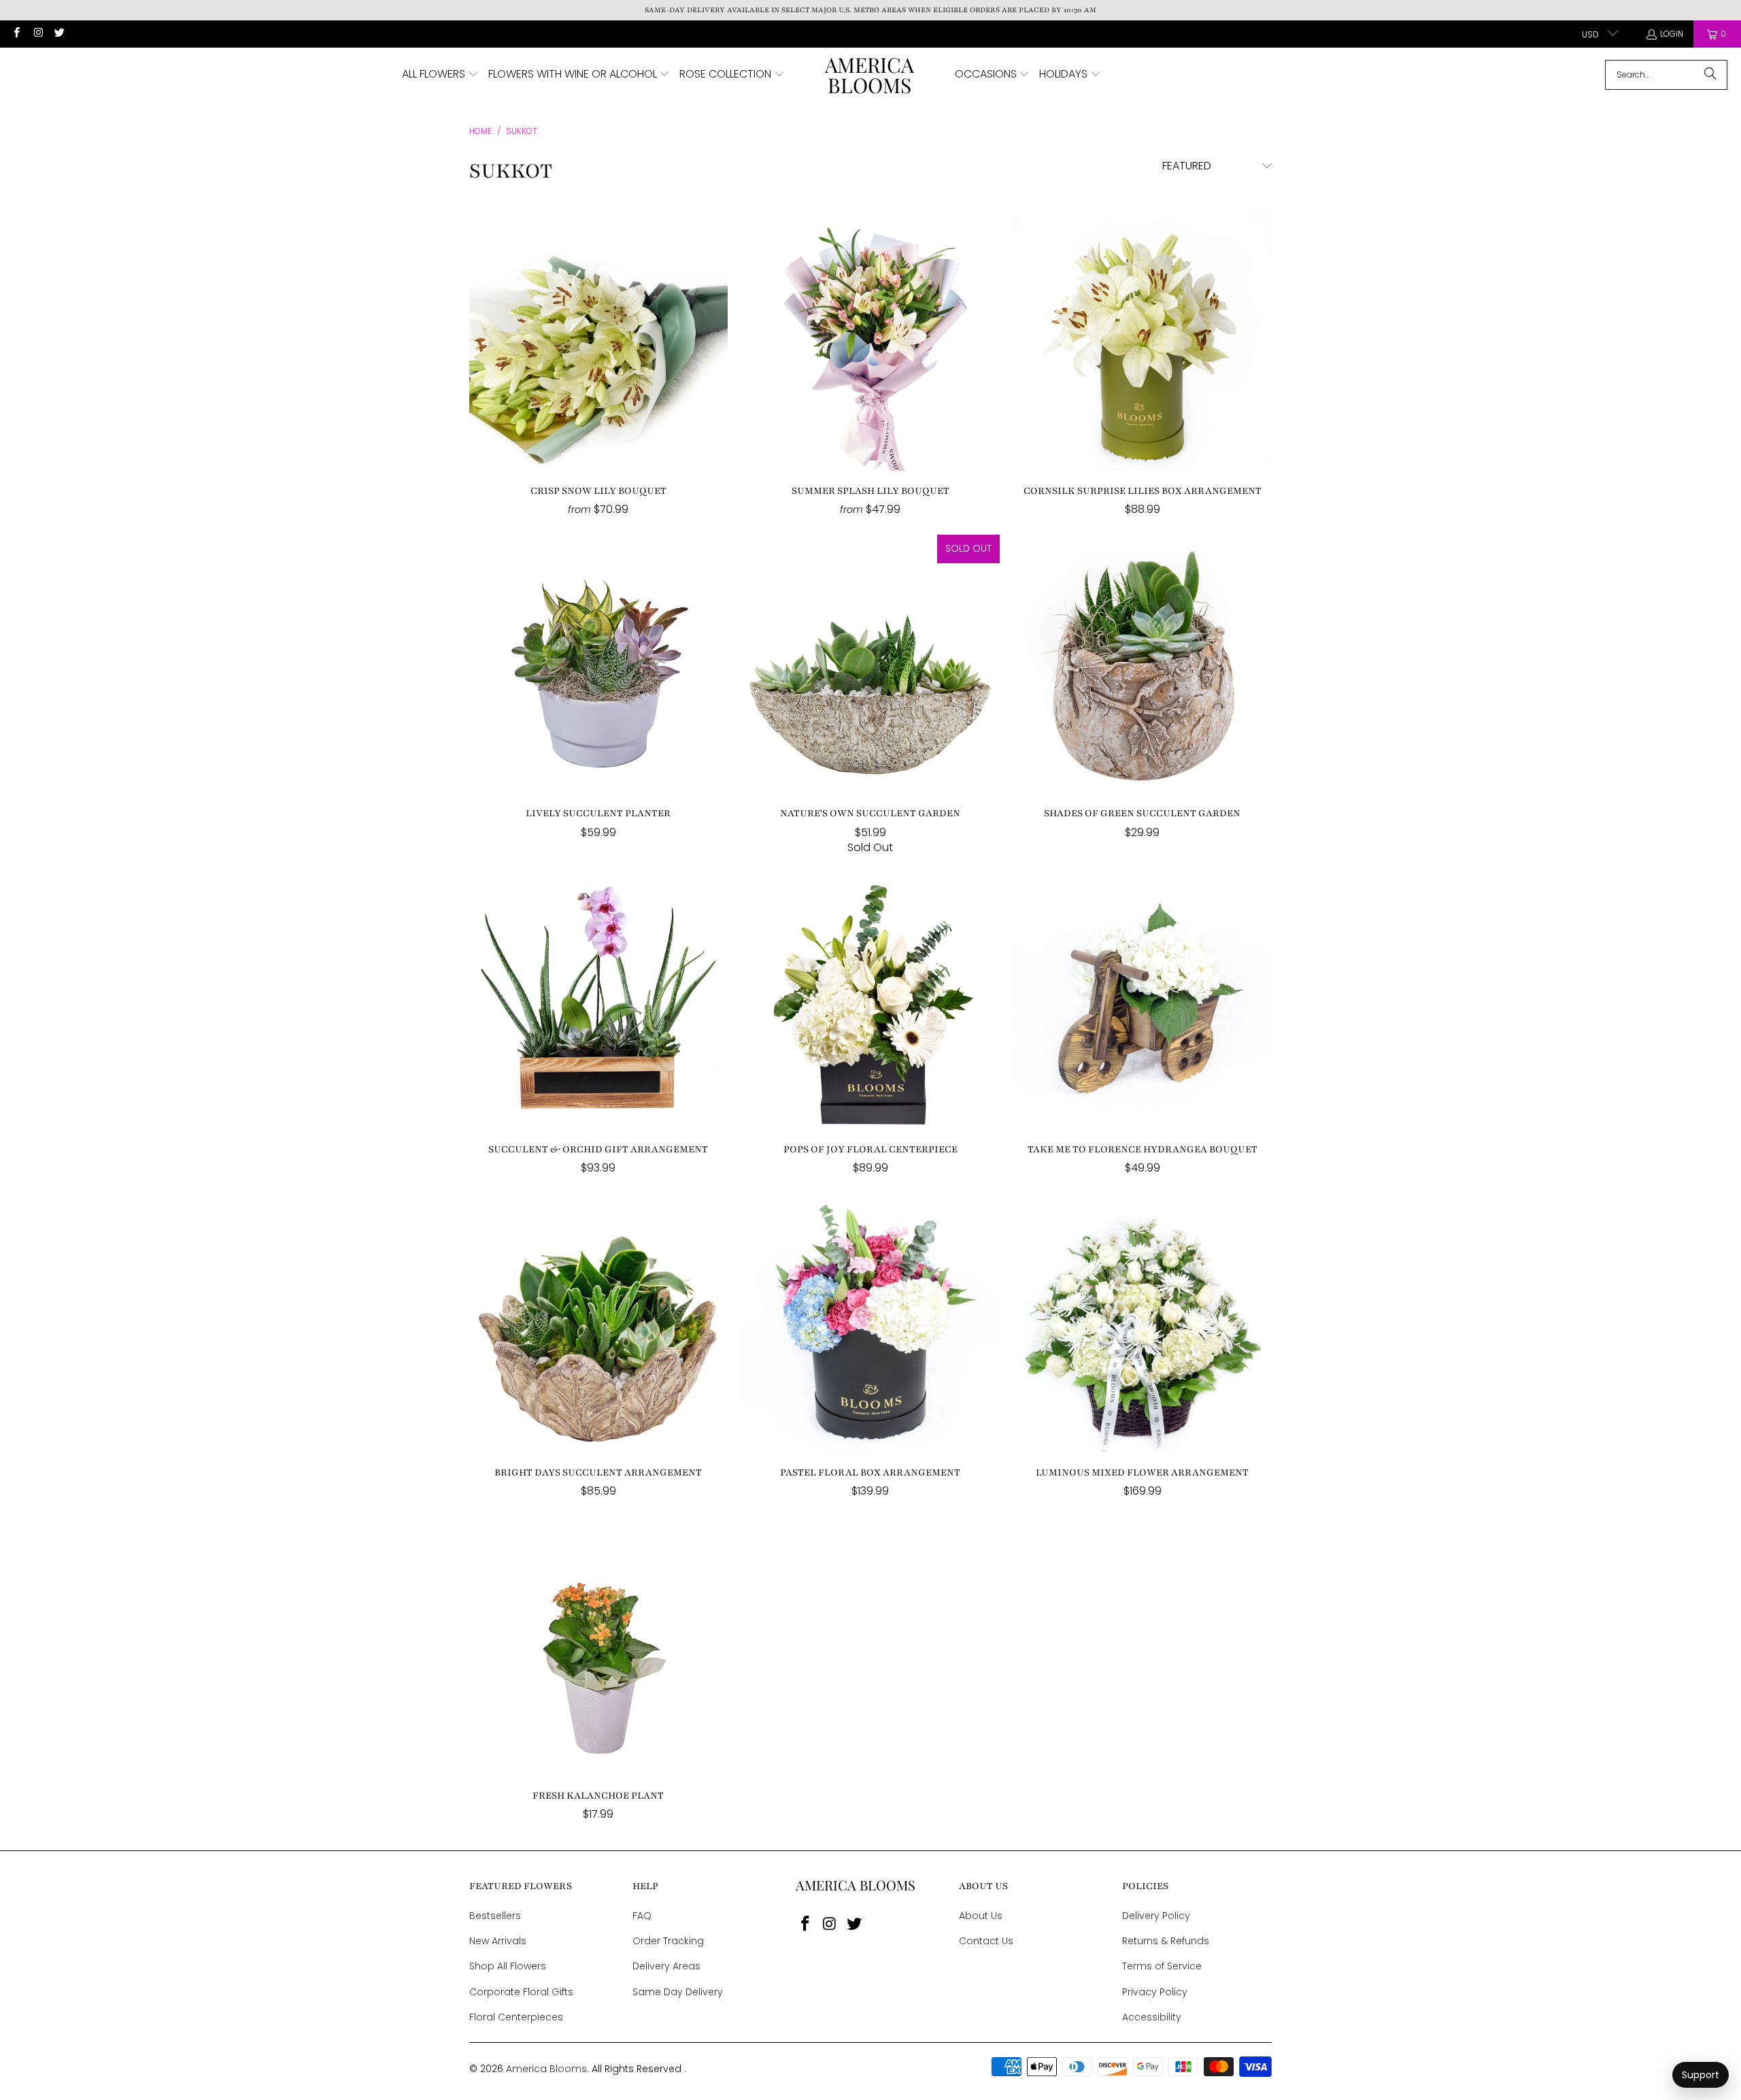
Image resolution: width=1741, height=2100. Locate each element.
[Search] (1710, 75)
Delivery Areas (666, 1966)
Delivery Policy (1156, 1916)
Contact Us (986, 1941)
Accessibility (1152, 2017)
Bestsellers (495, 1916)
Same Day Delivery (678, 1992)
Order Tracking (668, 1941)
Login (1672, 34)
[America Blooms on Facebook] (16, 34)
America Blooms (546, 2069)
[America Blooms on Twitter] (59, 34)
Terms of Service (1162, 1966)
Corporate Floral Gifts (521, 1992)
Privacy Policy (1155, 1992)
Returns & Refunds (1166, 1941)
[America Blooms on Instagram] (37, 34)
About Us (981, 1916)
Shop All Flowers (508, 1966)
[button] (440, 75)
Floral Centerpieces (516, 2017)
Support (1701, 2075)
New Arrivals (498, 1941)
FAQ (642, 1916)
